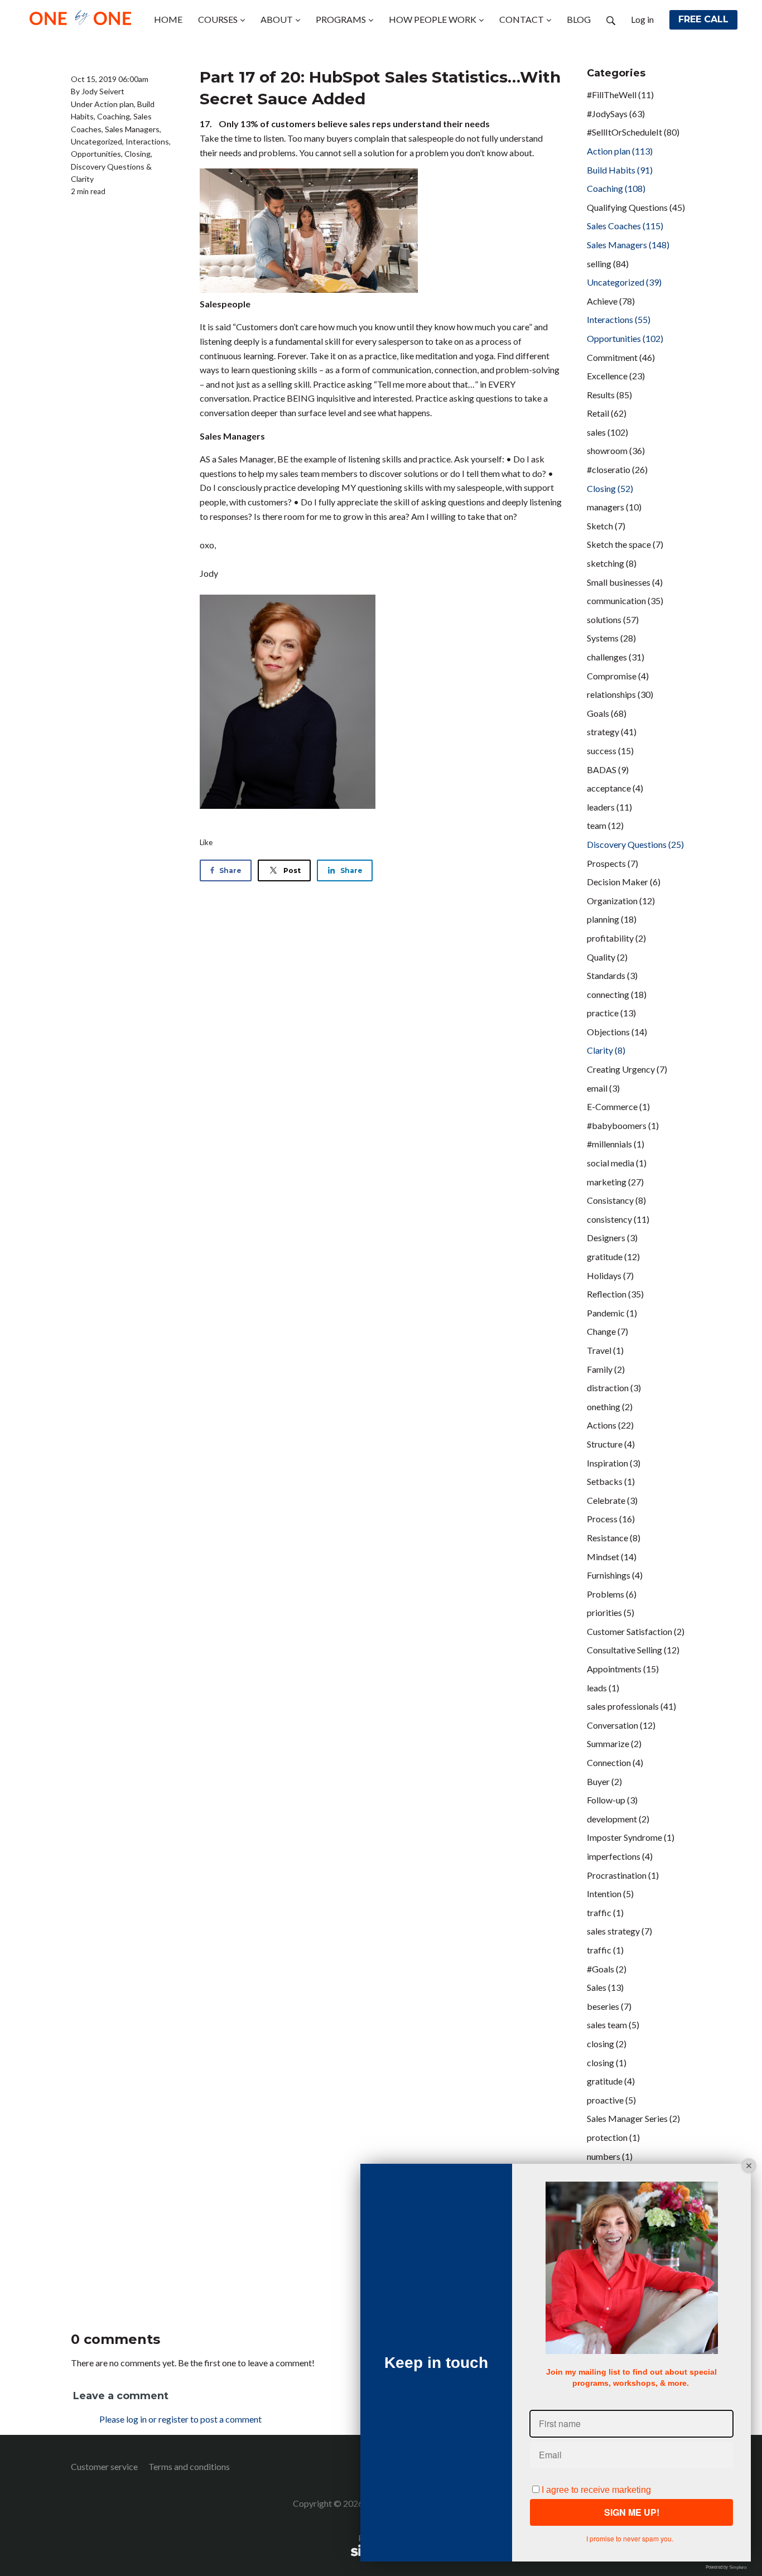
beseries (609, 2006)
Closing (138, 154)
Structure (611, 1444)
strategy (612, 732)
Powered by (726, 2567)
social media (617, 1163)
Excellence (616, 376)
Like (206, 842)
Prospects (613, 863)
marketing (615, 1182)
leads (603, 1688)
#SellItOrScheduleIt (633, 132)
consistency (618, 1219)
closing (607, 2044)
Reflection (615, 1294)
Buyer (604, 1781)
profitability (616, 938)
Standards (612, 975)
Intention (610, 1894)
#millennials (616, 1144)
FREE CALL (703, 19)
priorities (611, 1612)
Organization (621, 901)
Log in (642, 19)
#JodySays (616, 114)
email (603, 1088)
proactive (611, 2100)
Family (606, 1369)
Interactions (147, 141)
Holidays (610, 1275)
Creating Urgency (627, 1069)
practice (611, 1013)
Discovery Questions (108, 167)
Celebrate (612, 1500)
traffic (605, 1912)
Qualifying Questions (636, 207)
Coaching (114, 116)
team (605, 825)
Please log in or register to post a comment (180, 2419)
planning (612, 919)
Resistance (614, 1538)
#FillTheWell (620, 95)
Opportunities (96, 154)
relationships (620, 694)
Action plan (114, 104)
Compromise (618, 676)
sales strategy (619, 1931)
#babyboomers (623, 1125)
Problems (612, 1594)
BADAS (608, 770)
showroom (616, 450)
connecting (617, 994)
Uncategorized (97, 141)
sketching (612, 563)
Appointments (623, 1669)
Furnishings (615, 1575)
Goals (607, 713)
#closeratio (617, 469)
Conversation (621, 1725)
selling (608, 264)
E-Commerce (618, 1106)
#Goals (607, 1969)
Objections (617, 1032)
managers (614, 507)
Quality (607, 957)
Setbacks (611, 1481)
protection (613, 2137)
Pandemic (612, 1313)
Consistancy (616, 1200)
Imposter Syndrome (631, 1837)
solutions (613, 619)
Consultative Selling (633, 1650)
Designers (612, 1238)
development (618, 1819)
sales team (613, 2025)
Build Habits (620, 170)
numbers (610, 2156)
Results (609, 395)
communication (625, 600)
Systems (611, 638)
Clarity (82, 179)
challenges (616, 657)
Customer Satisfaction (636, 1631)
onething (610, 1407)
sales (607, 432)
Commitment (621, 357)
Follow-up (612, 1800)
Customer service (104, 2466)
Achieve (611, 301)
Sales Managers (132, 129)
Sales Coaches (625, 226)
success (610, 751)
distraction (614, 1388)
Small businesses (625, 582)
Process (611, 1519)
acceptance (615, 788)
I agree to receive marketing (596, 2490)
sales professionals (631, 1706)
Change (607, 1331)
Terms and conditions (189, 2466)
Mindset (612, 1557)
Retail (607, 413)
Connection (615, 1762)
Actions (610, 1425)
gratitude (613, 1256)
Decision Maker (624, 882)
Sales (605, 1987)
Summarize (614, 1743)
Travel (605, 1350)
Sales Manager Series (633, 2118)
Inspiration (614, 1463)
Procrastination (623, 1875)
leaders (609, 807)
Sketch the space (625, 544)
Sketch (606, 526)
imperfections (620, 1856)
